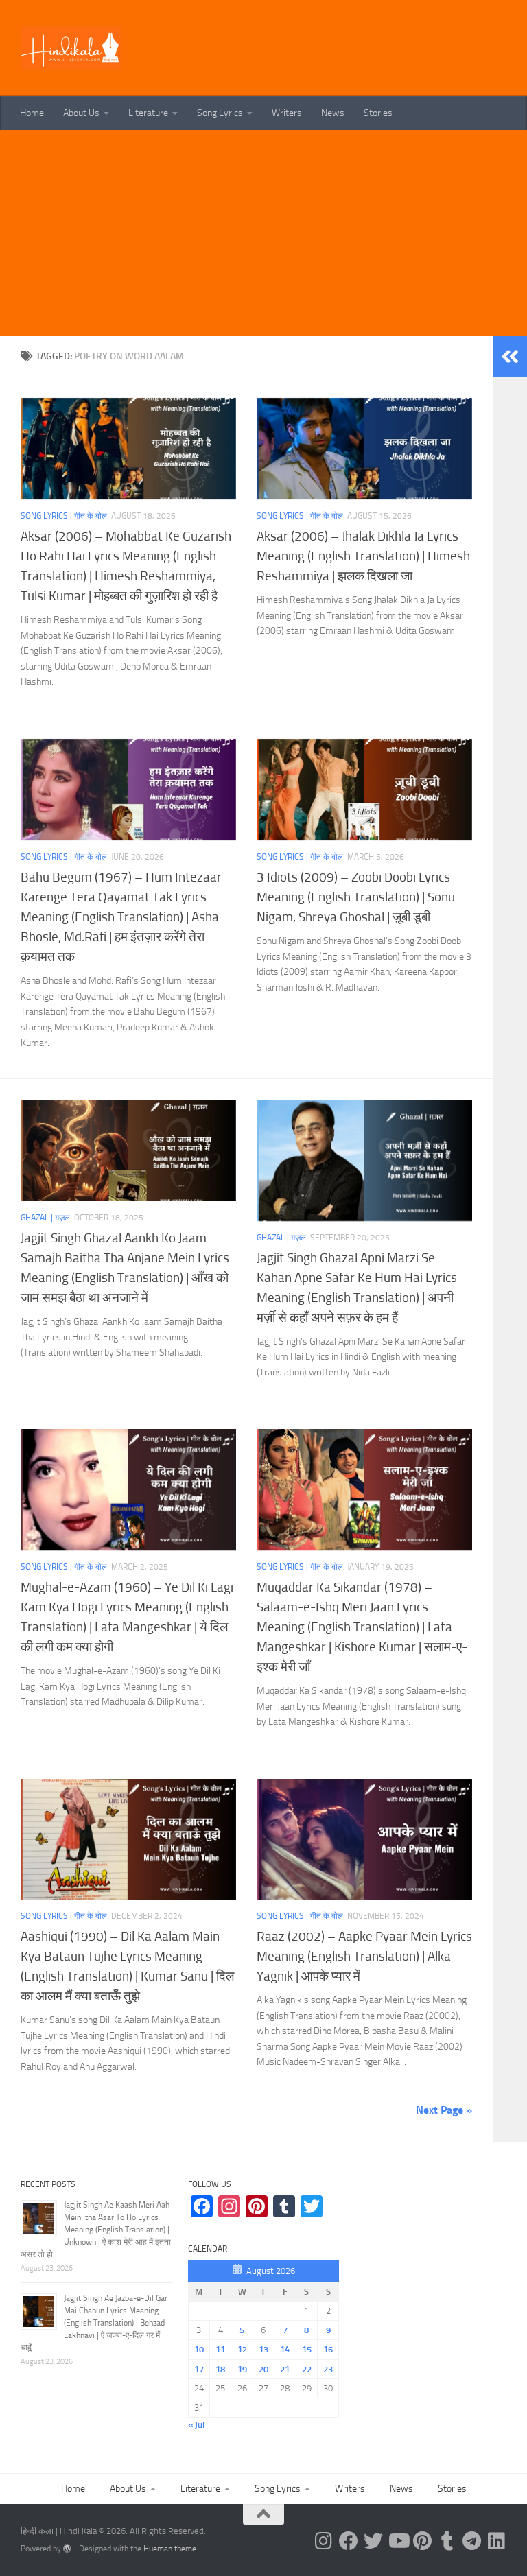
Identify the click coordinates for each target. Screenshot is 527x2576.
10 (199, 2349)
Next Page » (444, 2110)
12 (242, 2349)
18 (220, 2369)
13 (263, 2349)
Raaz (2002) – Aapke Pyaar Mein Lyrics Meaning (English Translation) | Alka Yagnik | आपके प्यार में (364, 1956)
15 (307, 2349)
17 (199, 2369)
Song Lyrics (220, 113)
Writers (287, 113)
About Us (81, 113)
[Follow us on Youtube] (398, 2541)
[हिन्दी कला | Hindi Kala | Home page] (71, 48)
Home (32, 113)
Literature (148, 113)
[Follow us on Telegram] (472, 2541)
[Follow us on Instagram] (324, 2541)
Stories (378, 113)
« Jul (196, 2425)
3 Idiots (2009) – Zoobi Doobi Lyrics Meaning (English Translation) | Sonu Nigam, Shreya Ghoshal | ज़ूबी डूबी (356, 897)
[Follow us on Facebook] (349, 2541)
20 (263, 2369)
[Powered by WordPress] (67, 2549)
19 (242, 2369)
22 (307, 2369)
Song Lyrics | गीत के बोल (64, 516)
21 (285, 2369)
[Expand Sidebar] (510, 357)
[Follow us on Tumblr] (447, 2541)
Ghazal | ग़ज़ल (45, 1218)
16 (328, 2349)
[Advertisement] (263, 233)
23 (328, 2369)
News (333, 113)
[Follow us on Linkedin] (497, 2541)
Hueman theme (170, 2549)
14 (285, 2349)
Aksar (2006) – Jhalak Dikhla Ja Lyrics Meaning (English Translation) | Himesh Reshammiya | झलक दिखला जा (363, 556)
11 (220, 2349)
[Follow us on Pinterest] (423, 2541)
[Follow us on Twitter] (373, 2541)
